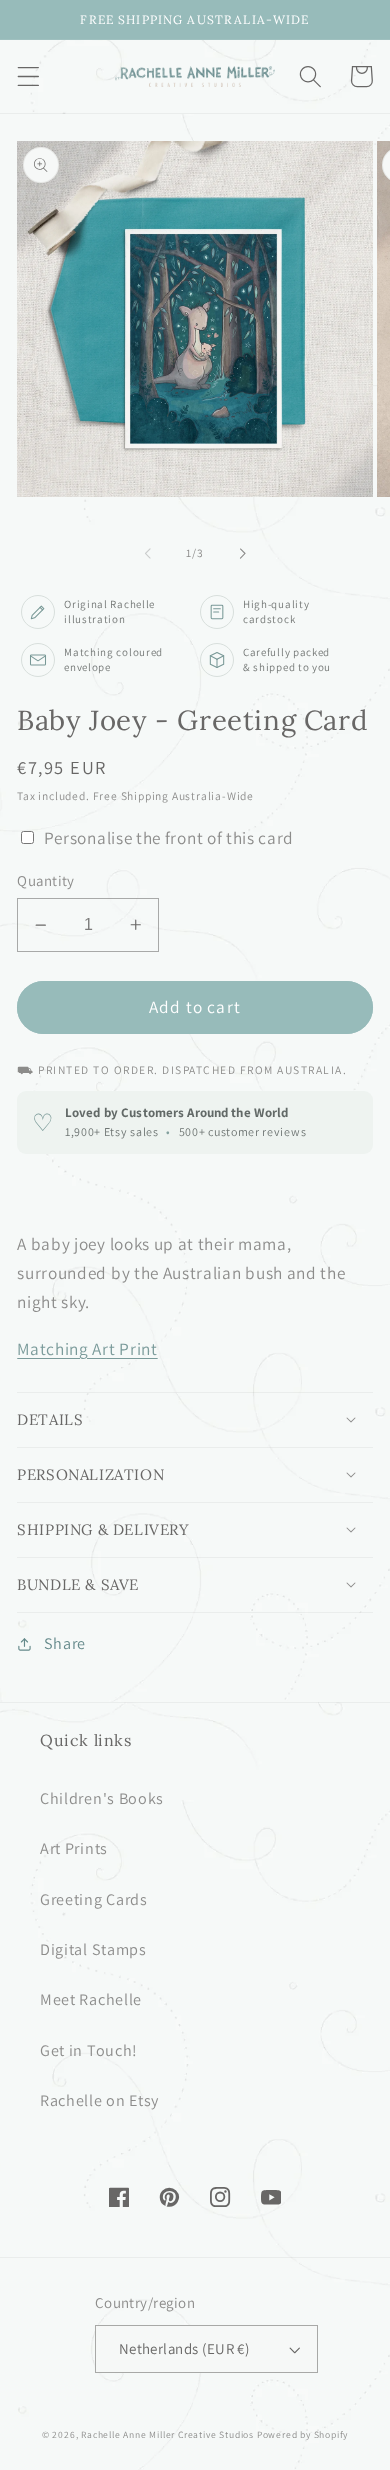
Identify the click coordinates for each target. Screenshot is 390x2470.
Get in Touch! (89, 2050)
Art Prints (74, 1848)
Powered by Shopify (303, 2434)
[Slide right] (242, 553)
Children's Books (102, 1798)
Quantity (46, 880)
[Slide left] (148, 553)
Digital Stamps (93, 1949)
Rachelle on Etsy (99, 2100)
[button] (28, 76)
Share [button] (65, 1643)
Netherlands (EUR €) (184, 2348)
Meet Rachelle (91, 1999)
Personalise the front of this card (169, 837)
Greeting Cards (94, 1899)
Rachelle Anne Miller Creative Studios (167, 2434)
